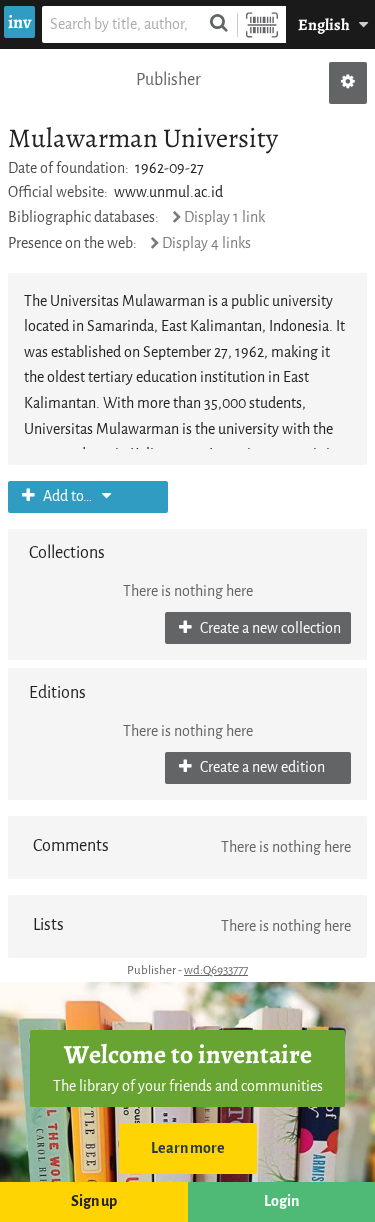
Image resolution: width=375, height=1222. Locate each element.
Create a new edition (261, 767)
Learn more (188, 1148)
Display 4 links (206, 243)
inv (19, 22)
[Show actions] (348, 83)
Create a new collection (269, 628)
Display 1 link (224, 217)
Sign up (94, 1201)
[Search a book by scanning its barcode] (262, 24)
